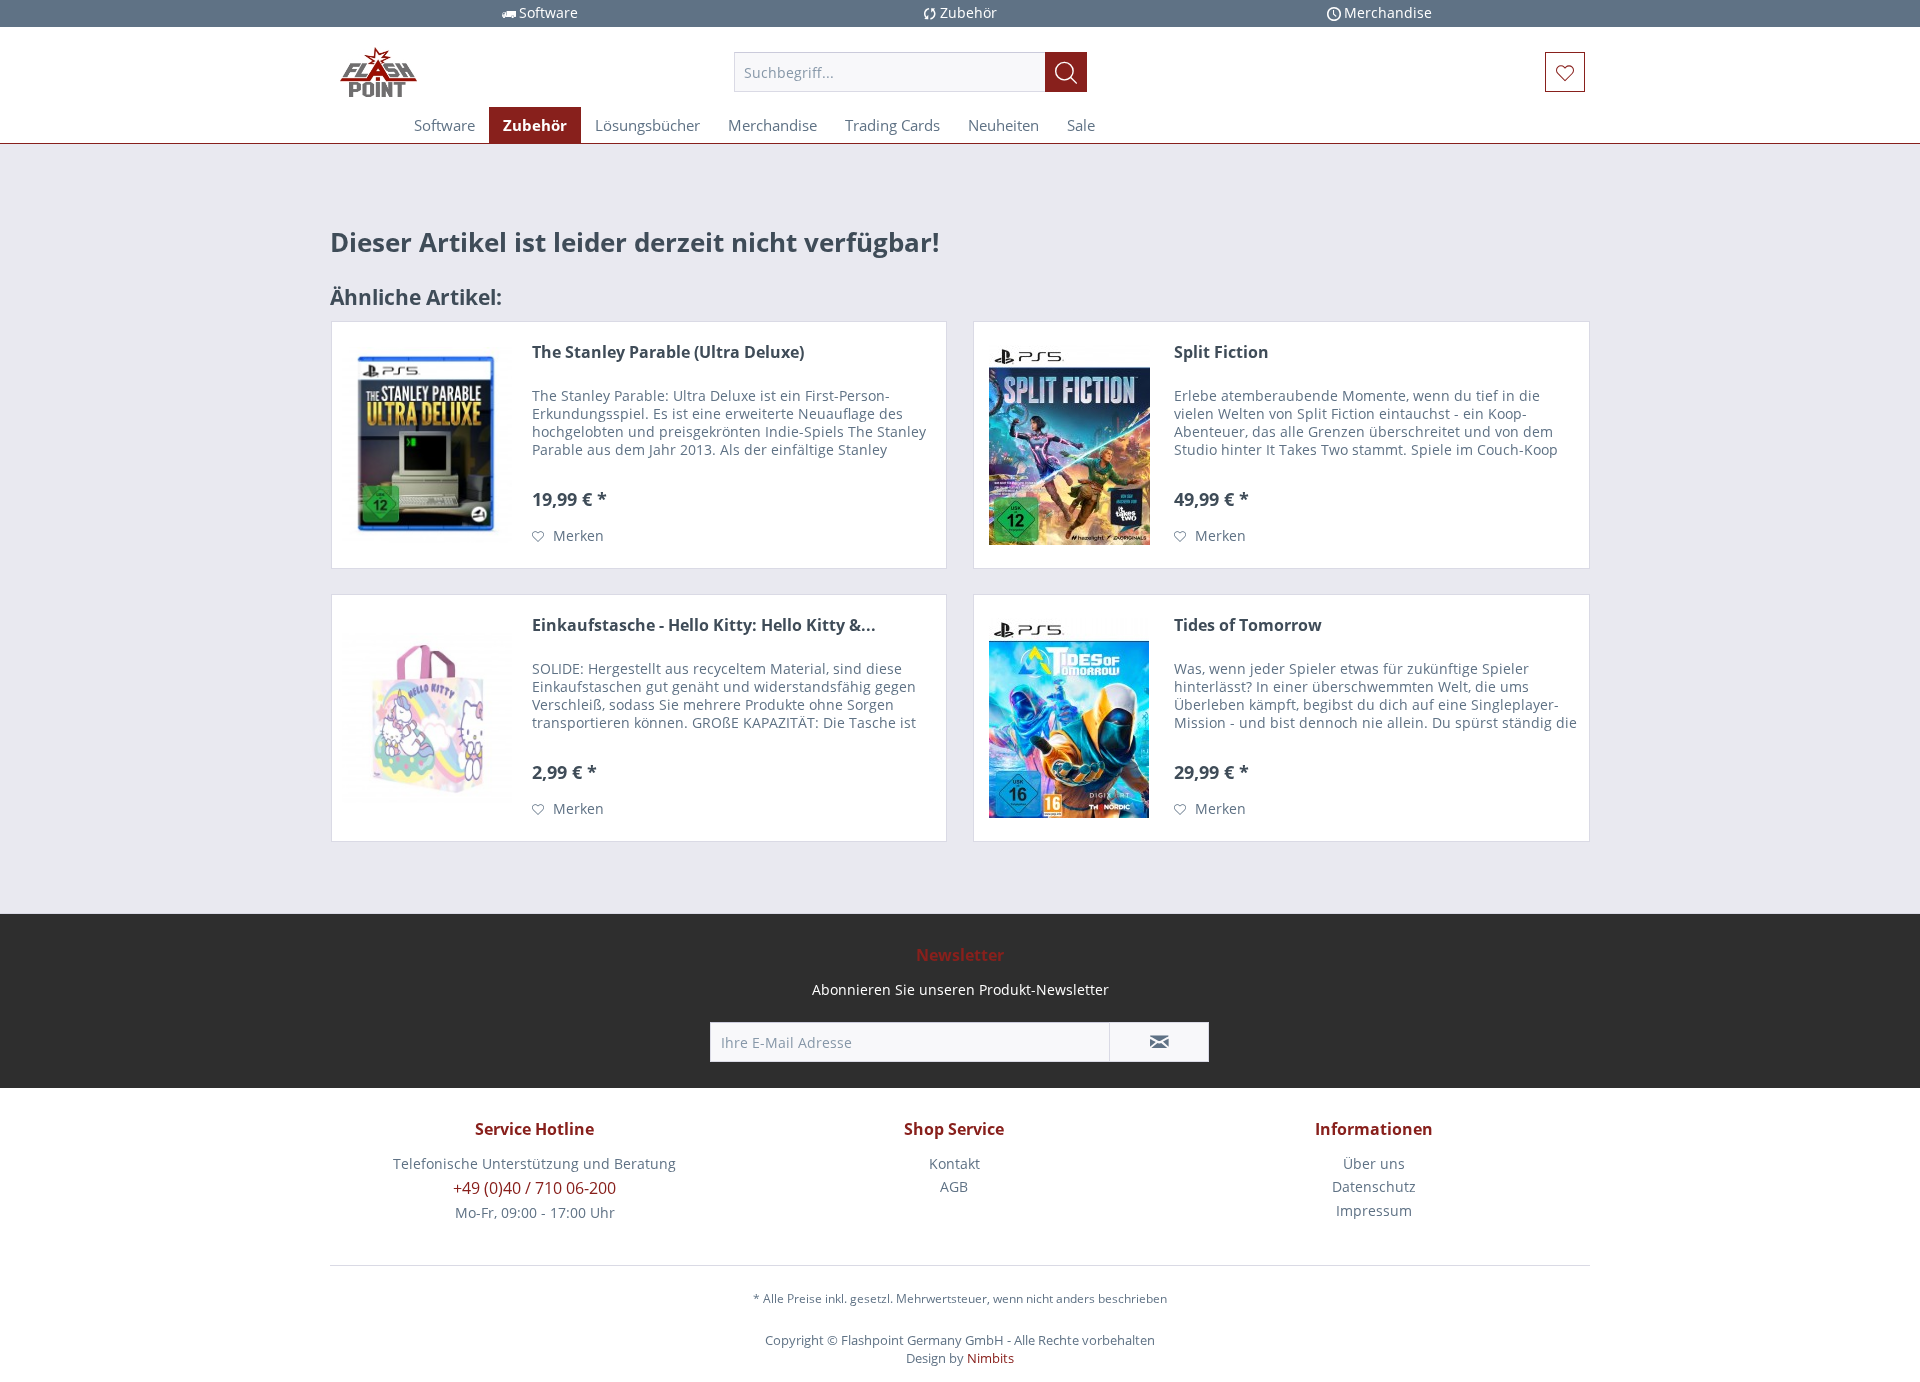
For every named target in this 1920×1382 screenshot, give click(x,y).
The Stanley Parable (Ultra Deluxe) (668, 352)
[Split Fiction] (1069, 445)
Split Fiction (1221, 352)
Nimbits (990, 1358)
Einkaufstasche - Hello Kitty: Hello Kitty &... (704, 625)
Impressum (1374, 1210)
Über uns (1374, 1163)
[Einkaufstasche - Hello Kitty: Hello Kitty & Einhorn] (427, 718)
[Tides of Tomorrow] (1069, 718)
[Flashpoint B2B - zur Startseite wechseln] (491, 72)
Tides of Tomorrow (1248, 625)
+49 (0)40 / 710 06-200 (534, 1188)
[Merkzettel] (1565, 72)
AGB (954, 1186)
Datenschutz (1374, 1186)
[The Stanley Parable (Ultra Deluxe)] (427, 445)
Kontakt (954, 1163)
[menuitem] (910, 72)
